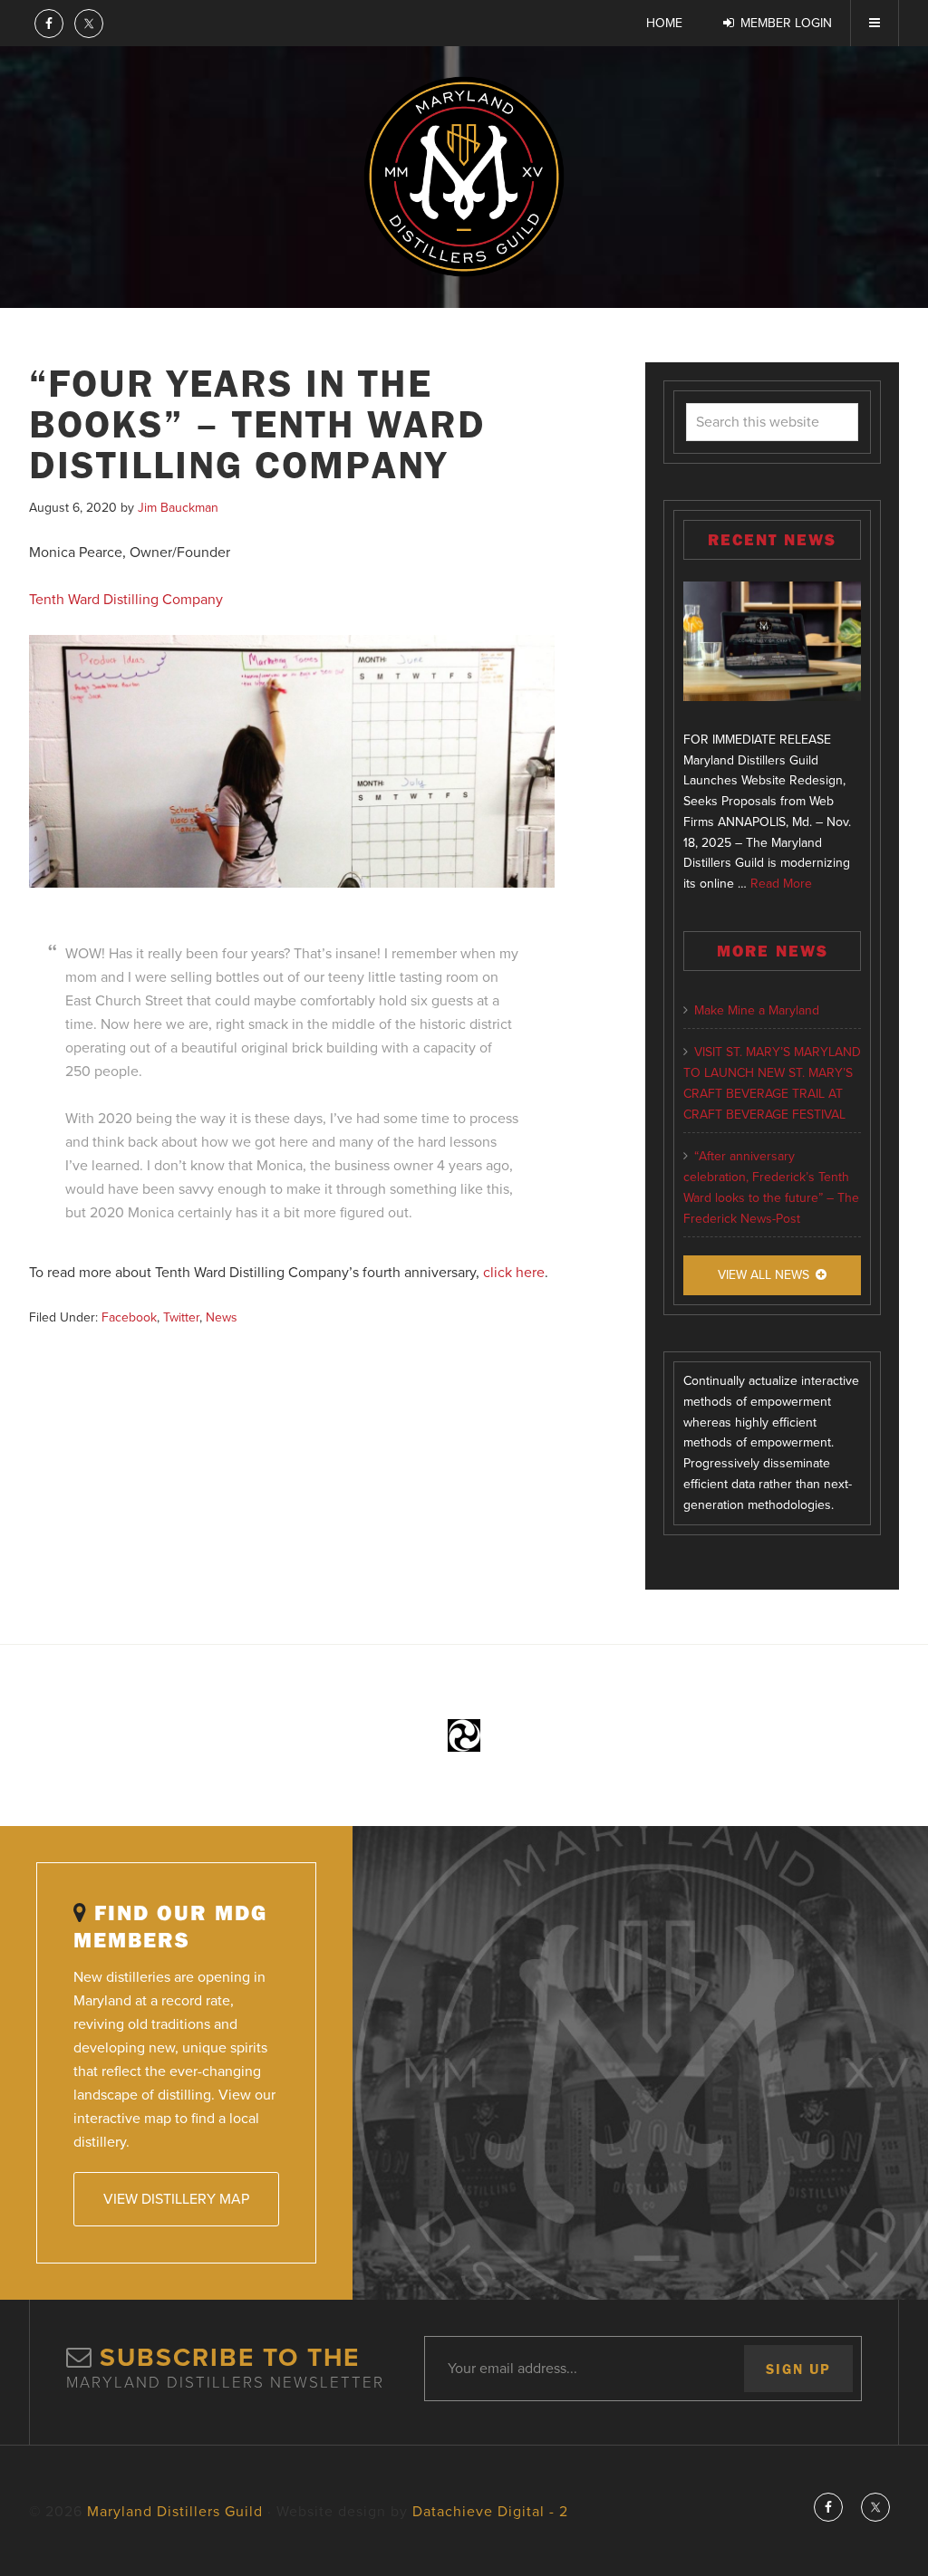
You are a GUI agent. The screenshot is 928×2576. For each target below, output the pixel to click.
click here (514, 1273)
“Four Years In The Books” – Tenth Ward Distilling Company (257, 423)
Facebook (129, 1317)
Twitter (181, 1317)
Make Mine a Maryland (757, 1010)
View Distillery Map (176, 2199)
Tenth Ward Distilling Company (126, 600)
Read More (781, 884)
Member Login (786, 23)
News (222, 1317)
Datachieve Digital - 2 (490, 2512)
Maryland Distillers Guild (464, 177)
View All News (764, 1275)
